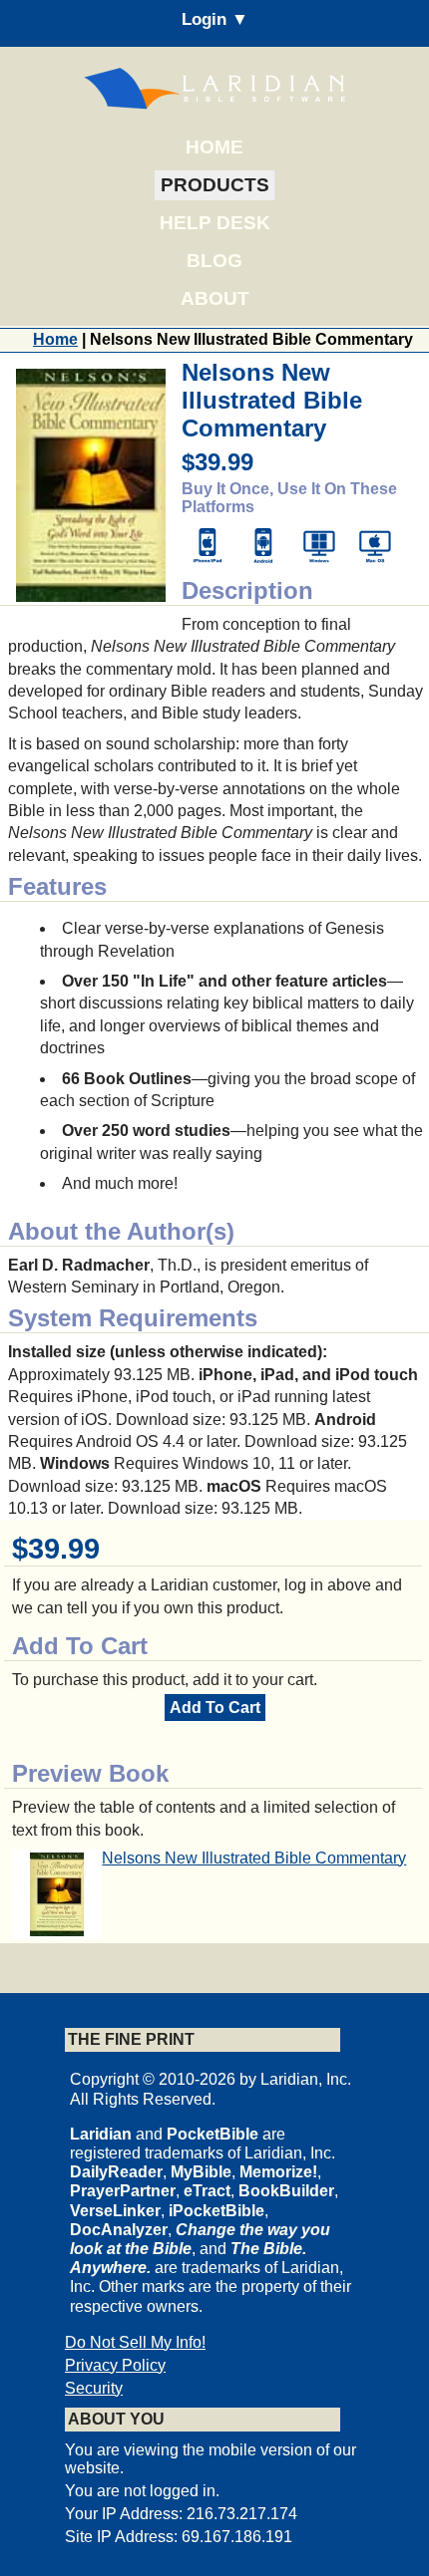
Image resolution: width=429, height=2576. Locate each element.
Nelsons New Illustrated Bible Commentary (254, 1858)
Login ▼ (215, 19)
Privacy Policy (115, 2365)
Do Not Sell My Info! (135, 2342)
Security (94, 2388)
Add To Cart (215, 1708)
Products (215, 185)
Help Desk (215, 223)
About (215, 298)
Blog (214, 261)
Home (214, 147)
